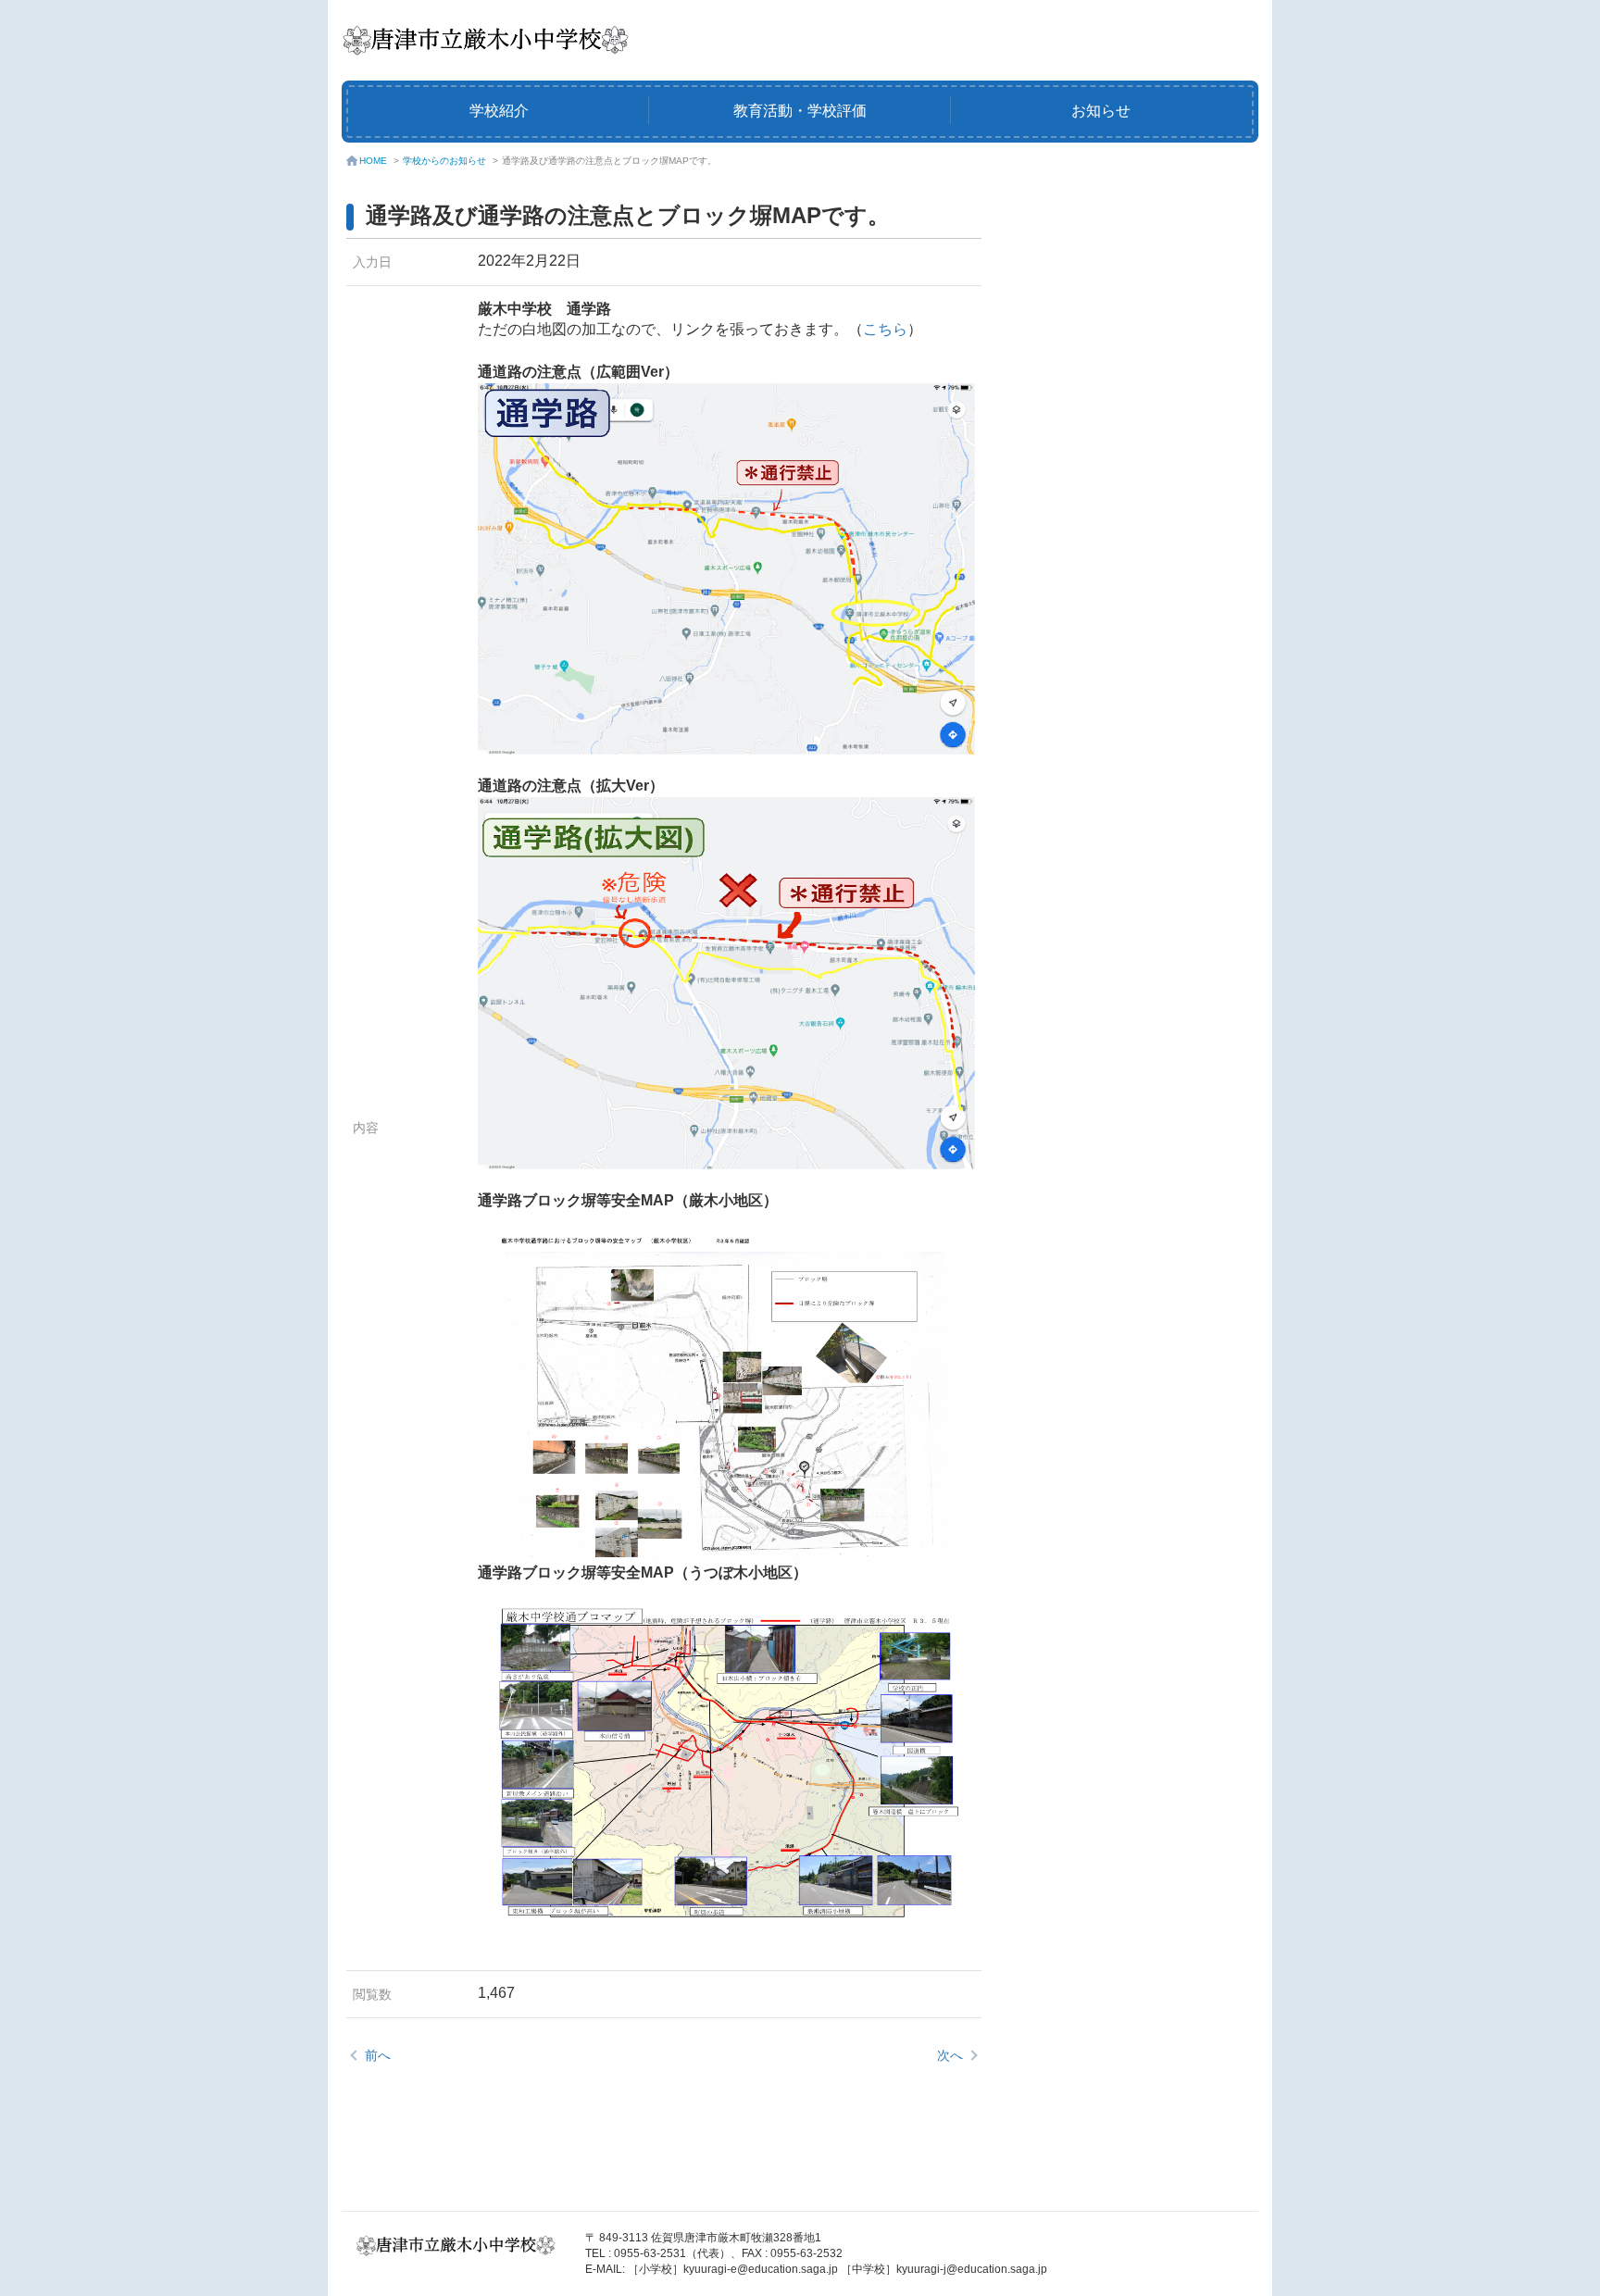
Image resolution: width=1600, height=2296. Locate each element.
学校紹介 (499, 111)
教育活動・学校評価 (800, 111)
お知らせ (1101, 111)
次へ (950, 2055)
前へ (378, 2055)
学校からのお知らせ (444, 161)
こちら (885, 329)
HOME (373, 161)
